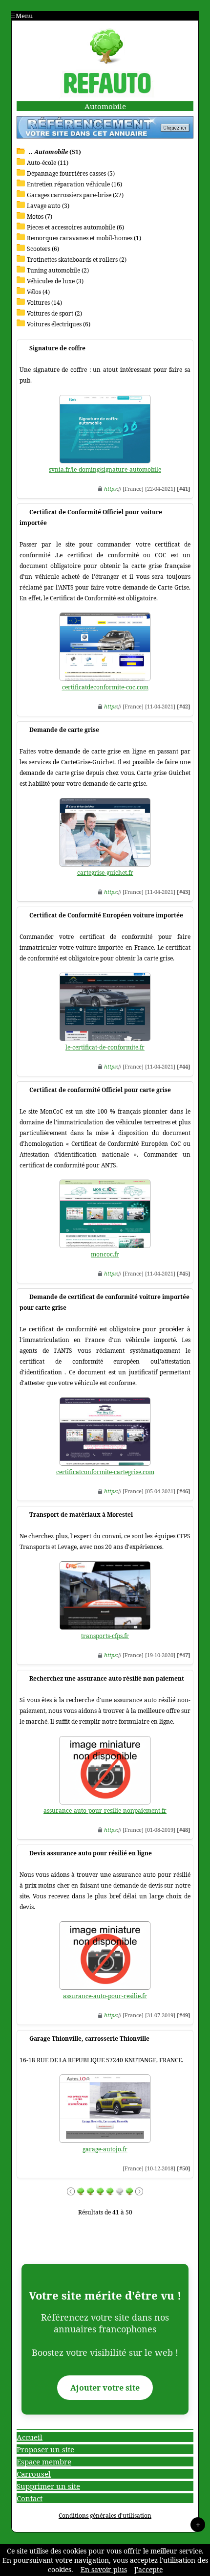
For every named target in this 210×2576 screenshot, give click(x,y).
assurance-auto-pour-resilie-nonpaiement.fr (105, 1811)
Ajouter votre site (105, 2388)
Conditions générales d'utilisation (105, 2516)
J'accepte (148, 2569)
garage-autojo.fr (105, 2149)
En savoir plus (104, 2569)
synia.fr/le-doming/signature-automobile (105, 469)
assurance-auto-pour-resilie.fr (105, 1996)
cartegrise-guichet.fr (105, 873)
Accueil (30, 2437)
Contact (30, 2498)
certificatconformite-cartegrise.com (105, 1472)
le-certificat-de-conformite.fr (105, 1047)
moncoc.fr (105, 1254)
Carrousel (34, 2474)
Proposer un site (45, 2449)
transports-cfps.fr (105, 1636)
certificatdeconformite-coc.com (105, 687)
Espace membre (44, 2462)
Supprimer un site (48, 2486)
